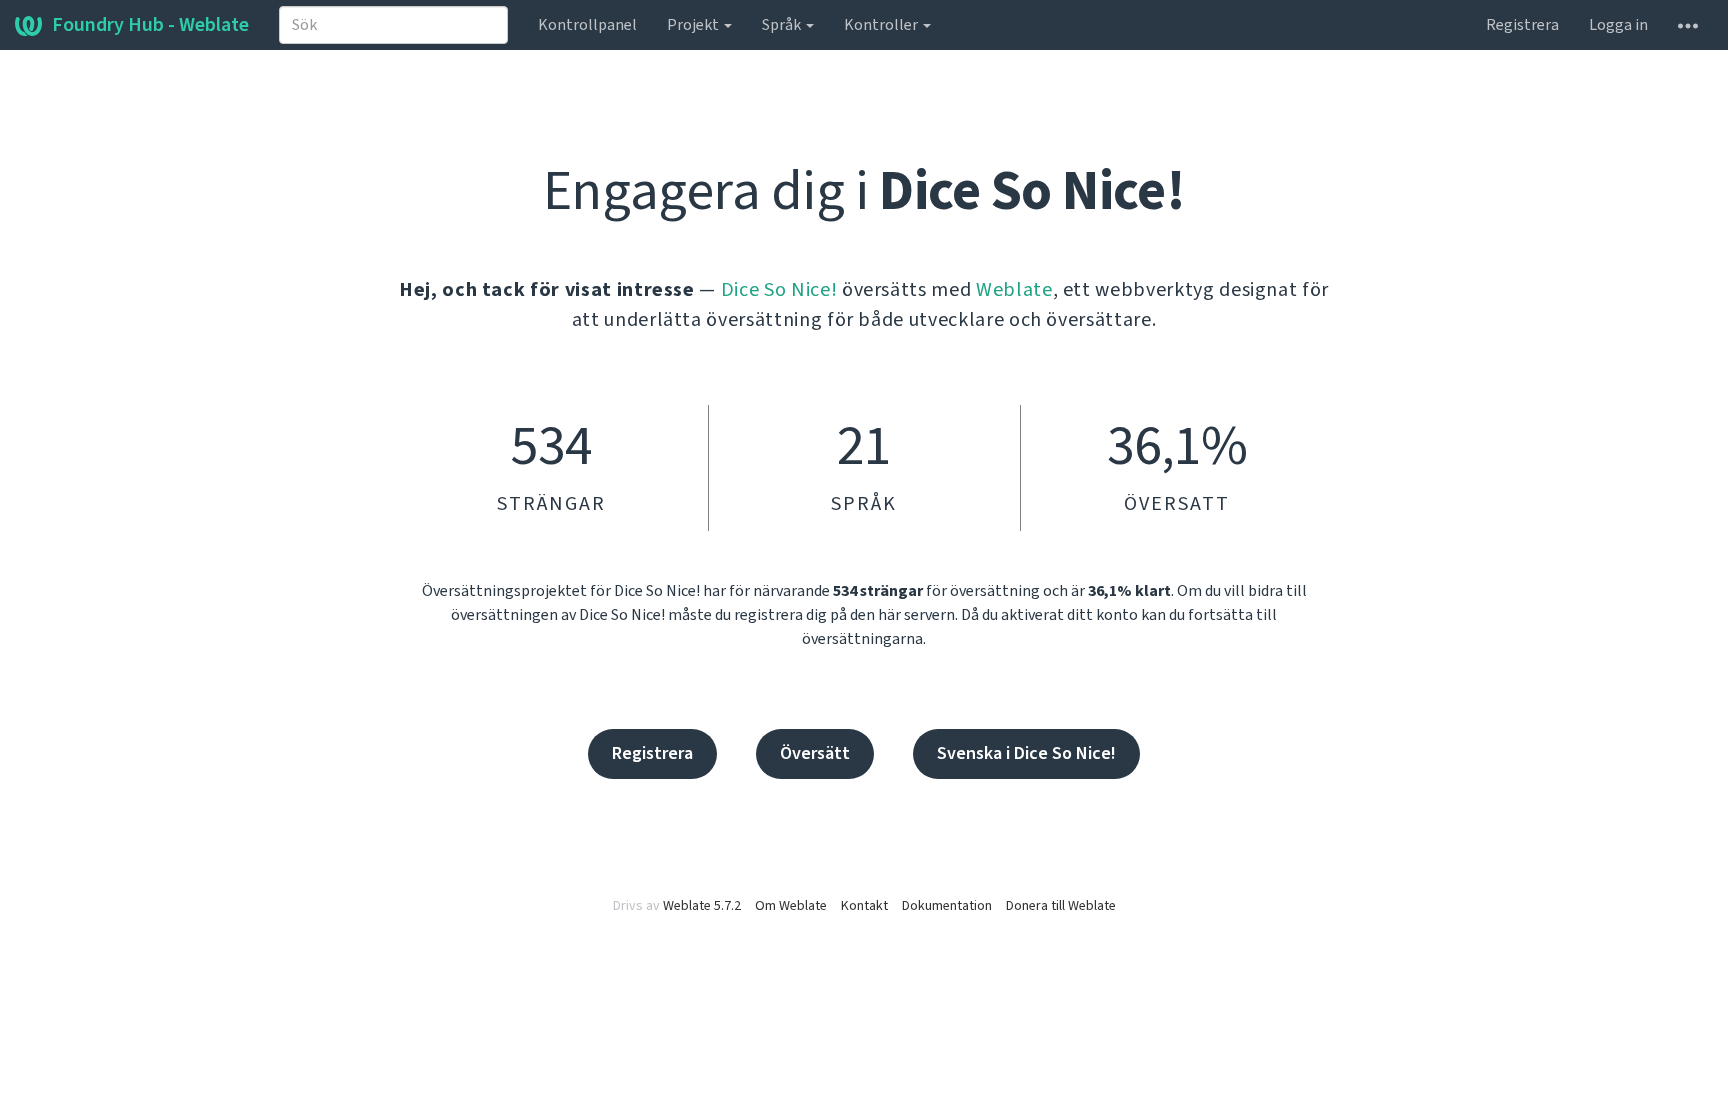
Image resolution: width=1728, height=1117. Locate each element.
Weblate (1014, 290)
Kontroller (882, 25)
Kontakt (864, 906)
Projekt (694, 25)
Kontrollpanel (587, 25)
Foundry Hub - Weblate (150, 25)
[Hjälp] (1688, 25)
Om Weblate (791, 906)
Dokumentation (947, 906)
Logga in (1618, 25)
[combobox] (393, 25)
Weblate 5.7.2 (702, 906)
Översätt (815, 753)
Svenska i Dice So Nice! (1026, 753)
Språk (783, 25)
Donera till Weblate (1061, 906)
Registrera (1522, 25)
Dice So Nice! (779, 290)
